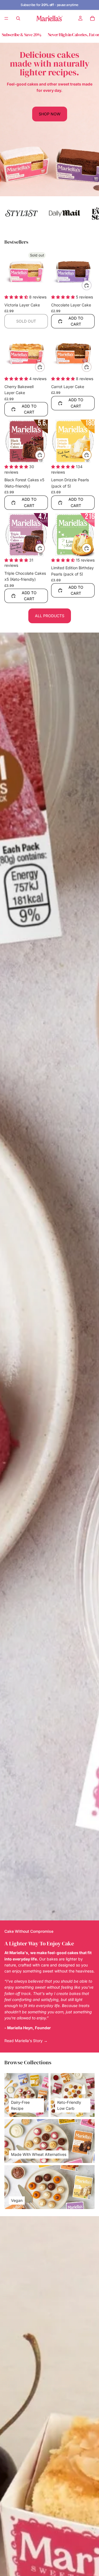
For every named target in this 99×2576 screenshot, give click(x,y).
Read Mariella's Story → (26, 2041)
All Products (50, 616)
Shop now (50, 114)
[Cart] (92, 18)
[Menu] (6, 18)
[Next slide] (88, 213)
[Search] (18, 18)
